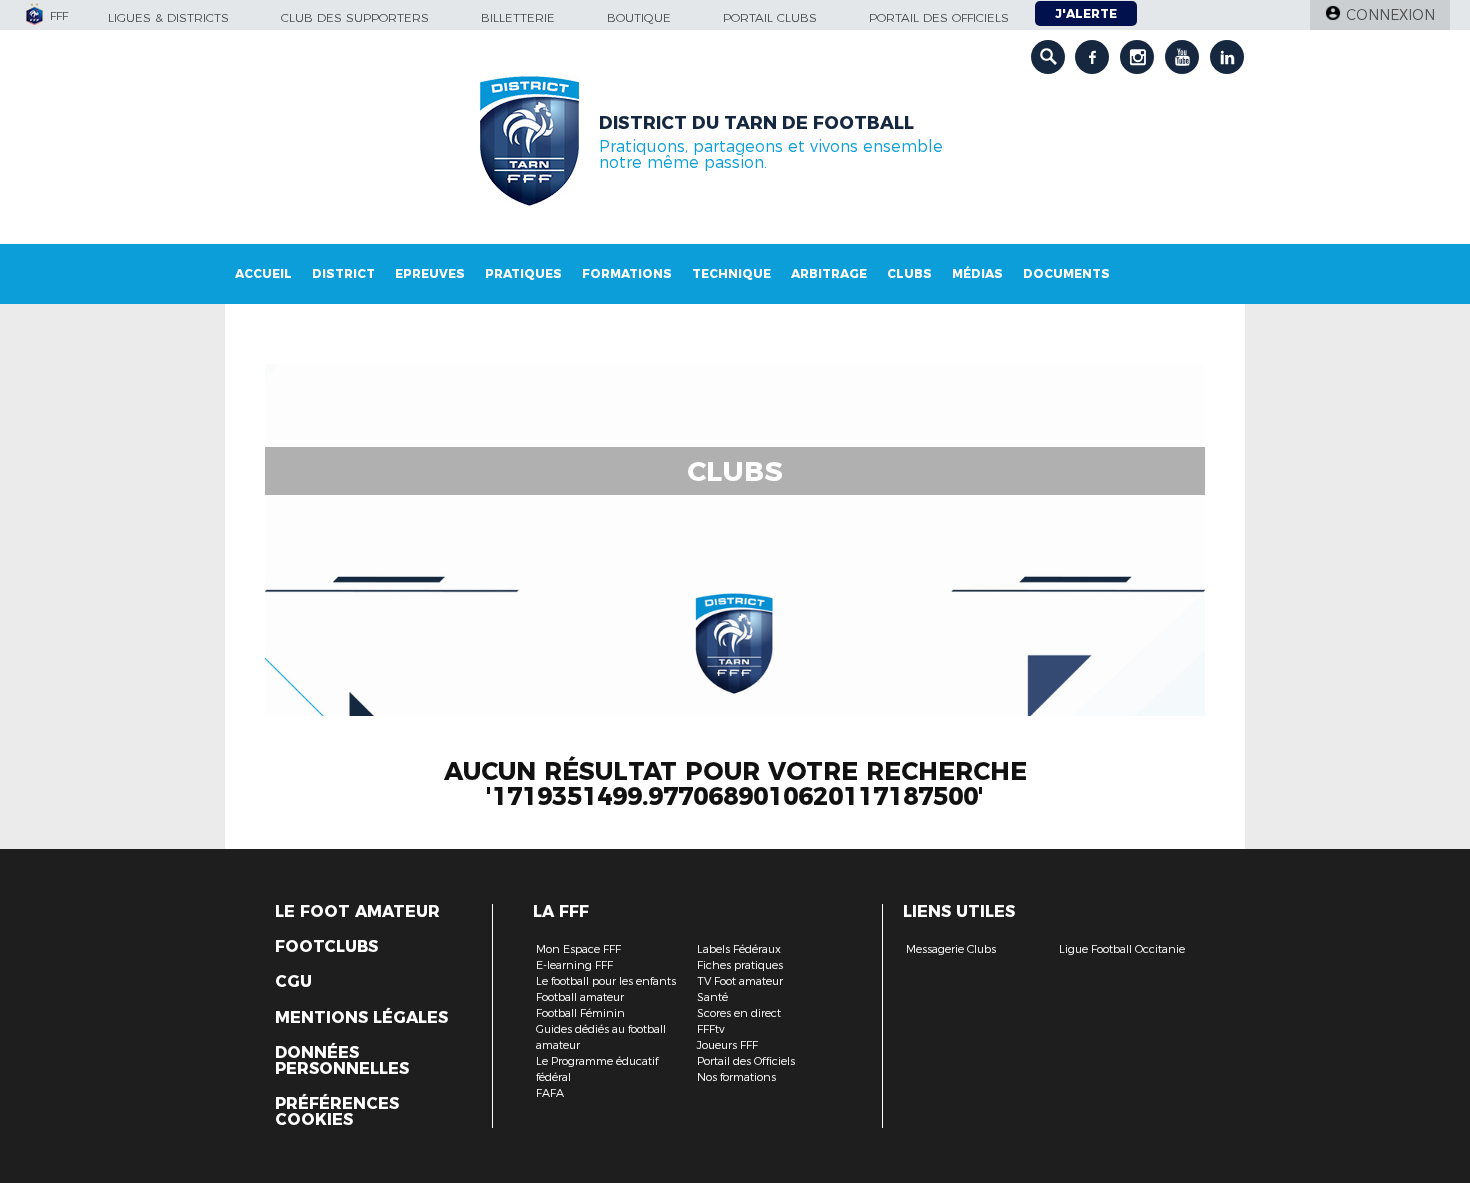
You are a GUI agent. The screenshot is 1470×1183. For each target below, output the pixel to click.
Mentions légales (361, 1018)
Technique (731, 273)
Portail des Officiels (746, 1061)
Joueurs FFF (727, 1045)
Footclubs (326, 947)
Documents (1066, 273)
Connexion (1390, 15)
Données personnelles (342, 1061)
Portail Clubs (770, 17)
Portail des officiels (939, 17)
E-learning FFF (574, 965)
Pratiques (523, 273)
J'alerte (1086, 13)
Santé (712, 997)
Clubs (909, 273)
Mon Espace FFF (578, 949)
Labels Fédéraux (739, 949)
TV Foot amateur (740, 981)
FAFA (550, 1093)
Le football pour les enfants (606, 981)
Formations (627, 273)
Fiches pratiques (740, 965)
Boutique (639, 17)
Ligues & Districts (168, 17)
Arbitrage (829, 273)
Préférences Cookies (337, 1112)
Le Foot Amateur (357, 912)
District (343, 273)
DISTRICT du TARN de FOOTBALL (756, 123)
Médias (977, 273)
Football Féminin (580, 1013)
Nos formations (736, 1077)
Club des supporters (355, 17)
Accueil (263, 273)
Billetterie (518, 17)
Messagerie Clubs (951, 949)
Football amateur (580, 997)
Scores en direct (739, 1013)
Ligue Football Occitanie (1122, 949)
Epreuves (430, 273)
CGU (293, 982)
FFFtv (711, 1029)
